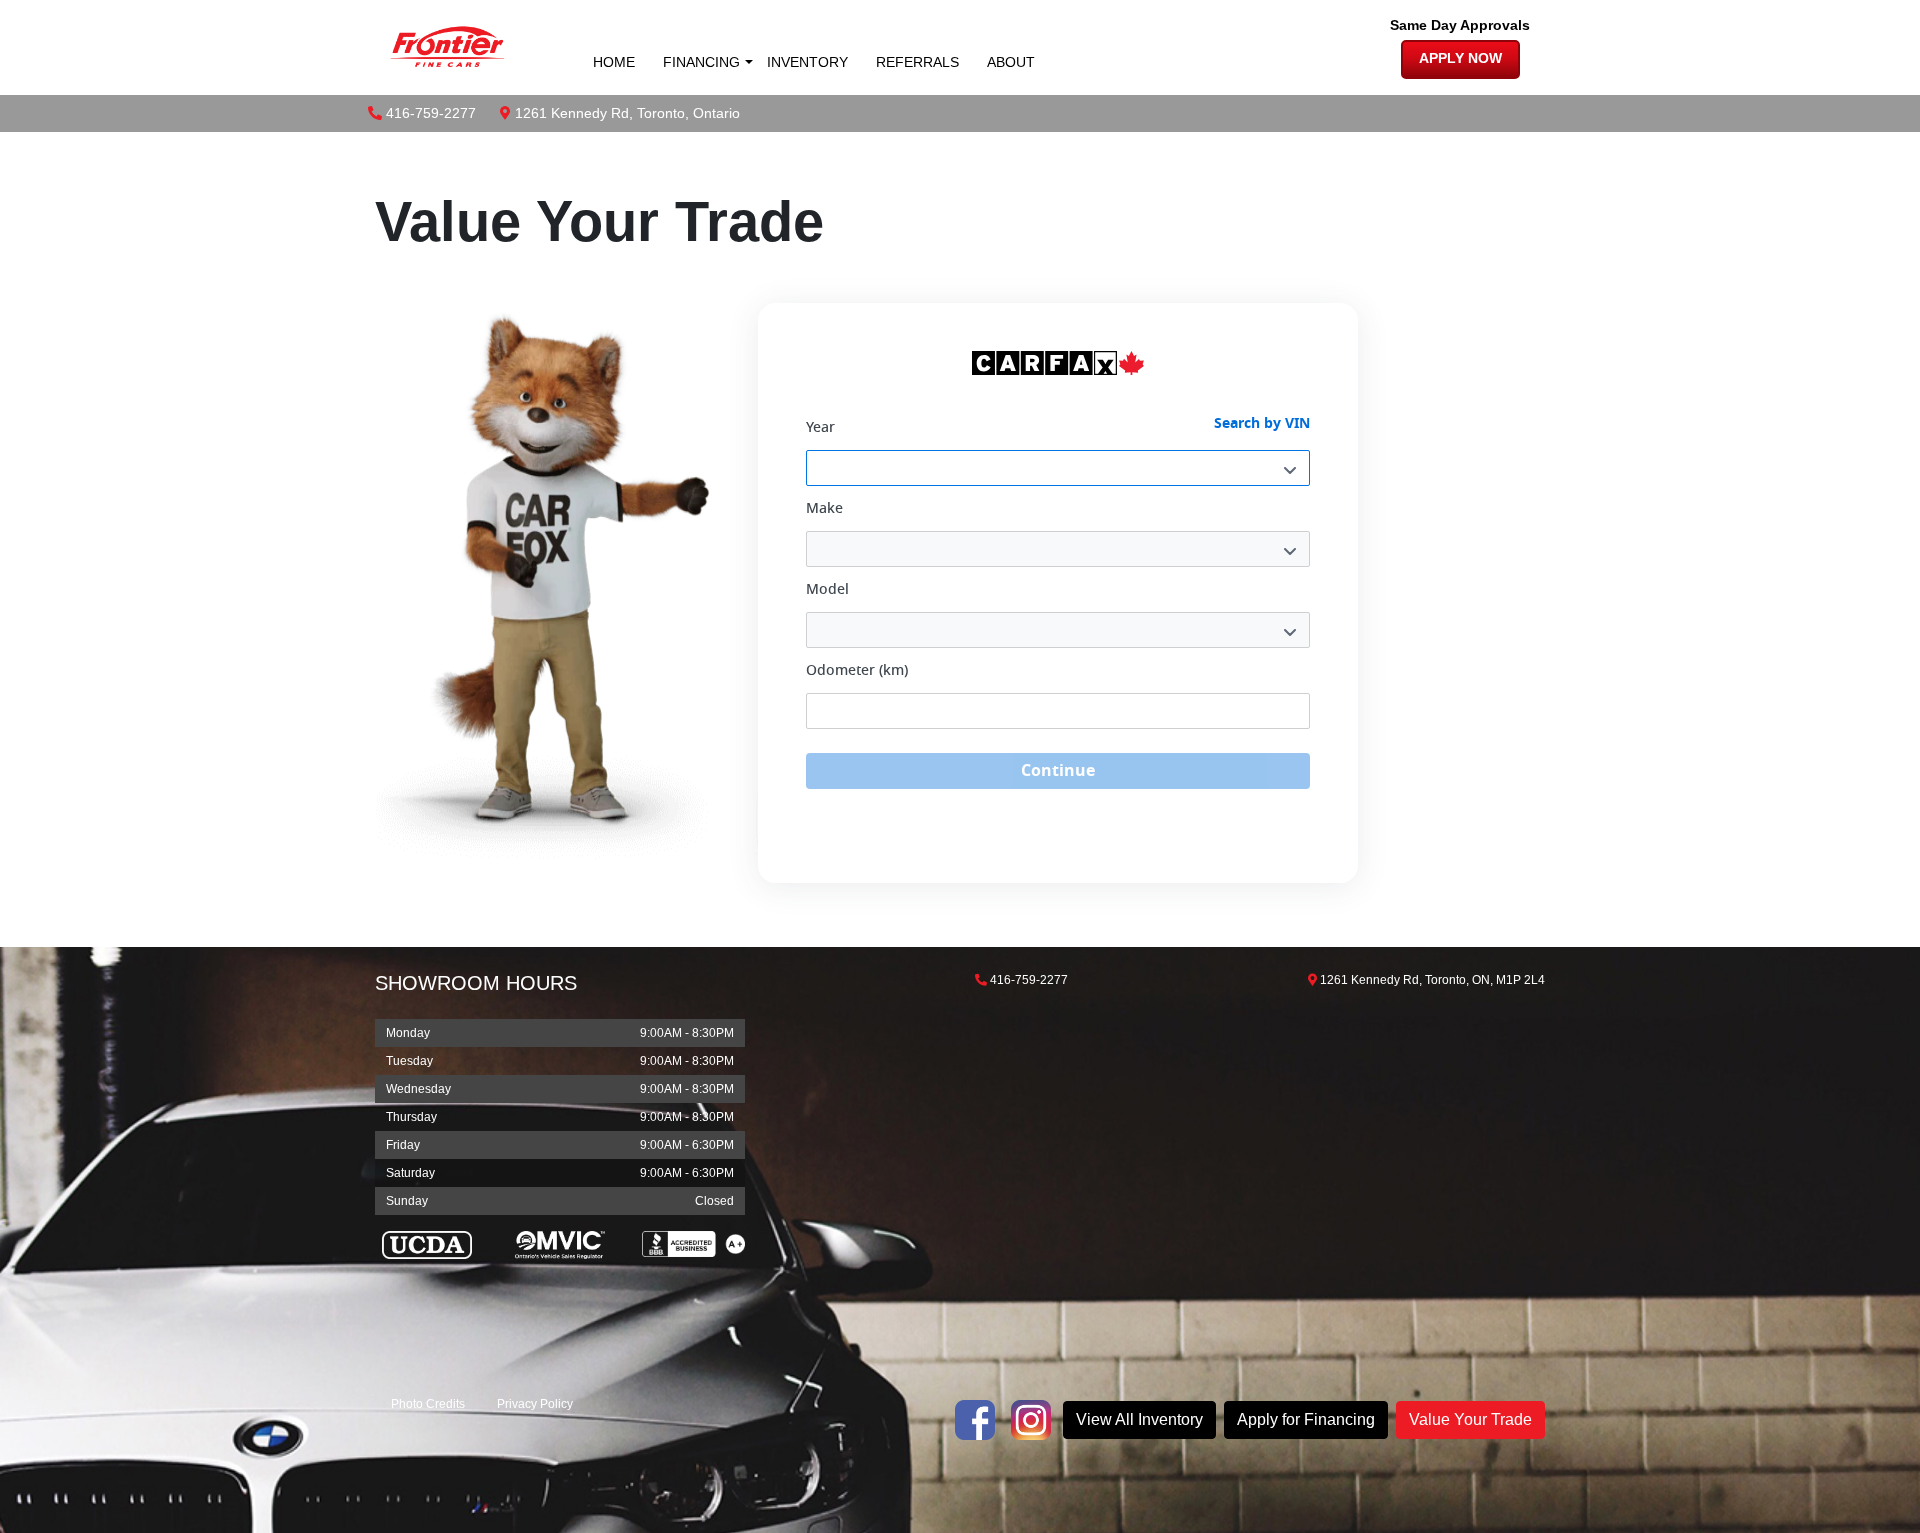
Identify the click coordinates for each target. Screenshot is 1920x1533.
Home (614, 62)
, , (627, 113)
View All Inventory (1139, 1419)
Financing (701, 62)
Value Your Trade (1470, 1419)
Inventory (807, 62)
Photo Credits (428, 1404)
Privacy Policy (535, 1404)
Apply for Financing (1306, 1419)
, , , (1432, 980)
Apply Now (1460, 58)
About (1011, 62)
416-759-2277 (431, 113)
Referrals (917, 62)
